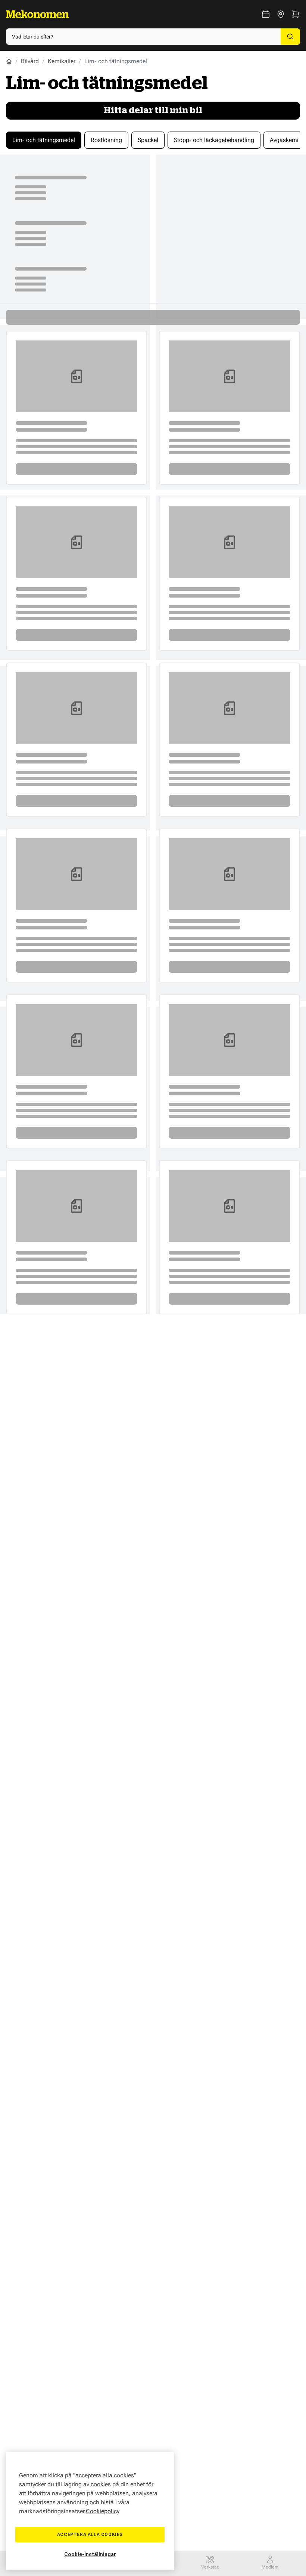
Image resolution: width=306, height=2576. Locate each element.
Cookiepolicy (103, 2511)
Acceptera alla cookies (90, 2535)
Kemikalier (62, 61)
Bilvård (30, 61)
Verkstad (210, 2567)
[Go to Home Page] (9, 61)
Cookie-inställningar (90, 2554)
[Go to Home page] (37, 14)
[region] (90, 2511)
